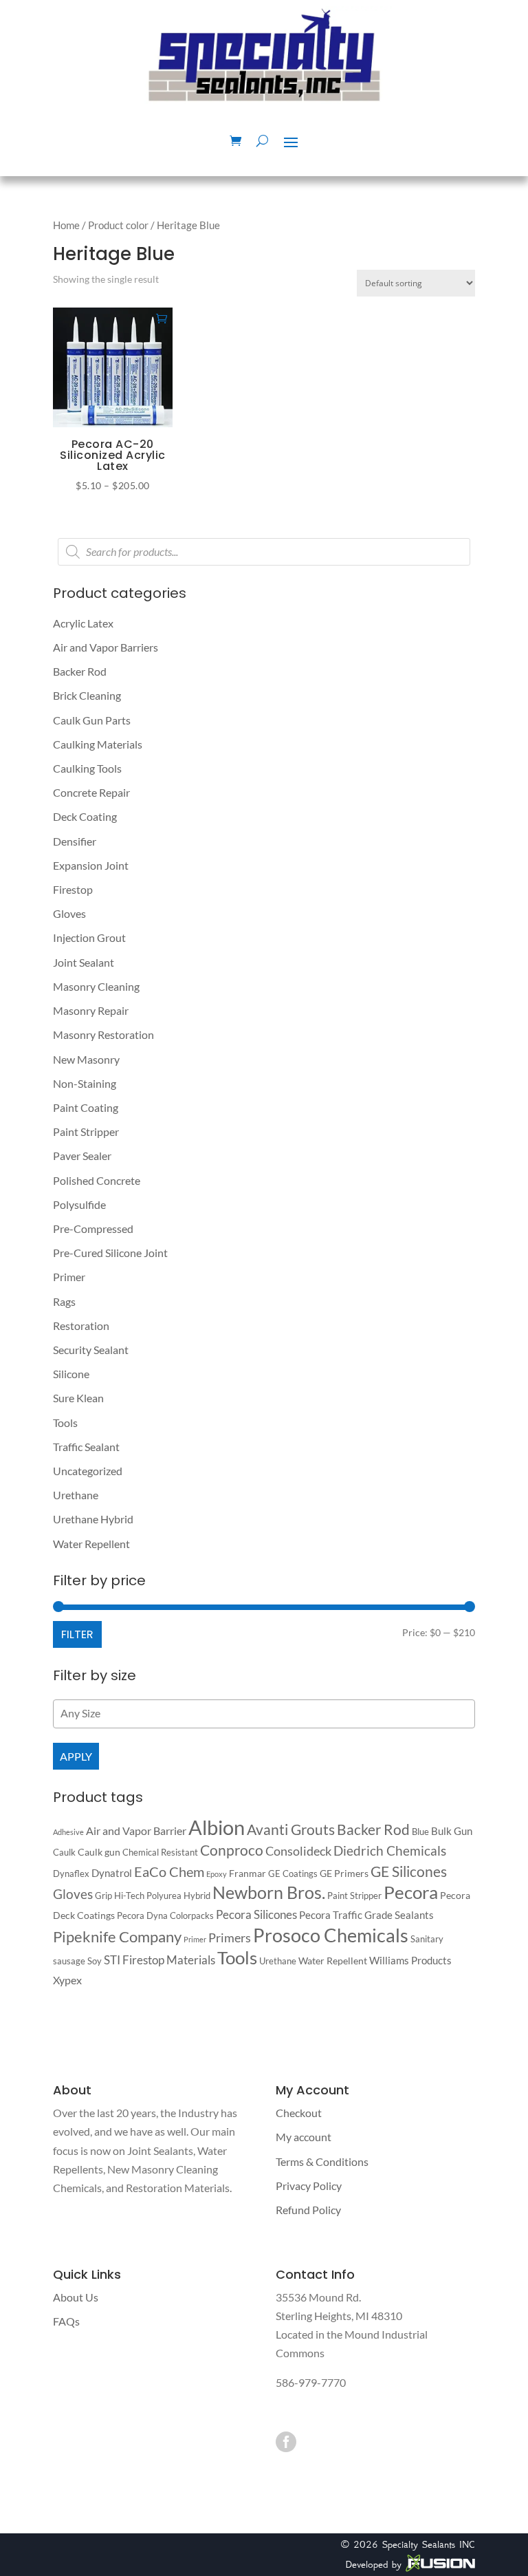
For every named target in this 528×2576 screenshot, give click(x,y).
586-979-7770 (311, 2382)
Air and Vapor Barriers (106, 647)
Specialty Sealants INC (429, 2544)
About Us (76, 2297)
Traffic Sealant (86, 1447)
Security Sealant (91, 1350)
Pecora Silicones (256, 1914)
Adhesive (68, 1832)
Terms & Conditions (322, 2161)
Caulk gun (99, 1852)
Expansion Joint (91, 865)
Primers (230, 1938)
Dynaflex (71, 1874)
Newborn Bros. (269, 1892)
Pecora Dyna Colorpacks (165, 1915)
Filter (77, 1634)
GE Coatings (293, 1874)
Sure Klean (78, 1398)
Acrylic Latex (83, 623)
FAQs (66, 2321)
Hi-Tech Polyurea (148, 1896)
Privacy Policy (309, 2186)
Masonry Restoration (103, 1034)
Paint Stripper (86, 1131)
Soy (95, 1961)
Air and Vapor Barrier (136, 1831)
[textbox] (267, 1713)
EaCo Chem (169, 1871)
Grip (103, 1896)
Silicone (71, 1374)
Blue (420, 1832)
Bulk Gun (452, 1831)
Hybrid (197, 1896)
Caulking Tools (87, 768)
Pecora (411, 1892)
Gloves (69, 913)
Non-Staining (85, 1083)
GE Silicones (409, 1871)
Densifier (75, 841)
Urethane (76, 1495)
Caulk (64, 1852)
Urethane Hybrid (93, 1519)
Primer (69, 1277)
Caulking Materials (98, 744)
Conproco (232, 1850)
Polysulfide (79, 1204)
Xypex (67, 1980)
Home (66, 225)
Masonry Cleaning (96, 986)
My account (304, 2137)
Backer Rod (80, 671)
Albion (217, 1827)
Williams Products (410, 1960)
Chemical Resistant (160, 1852)
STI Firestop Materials (159, 1960)
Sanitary (427, 1939)
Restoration (81, 1325)
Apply (76, 1756)
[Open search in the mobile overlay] (264, 552)
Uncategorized (88, 1471)
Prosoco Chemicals (331, 1935)
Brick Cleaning (87, 695)
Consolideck (298, 1851)
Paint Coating (86, 1107)
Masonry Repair (91, 1010)
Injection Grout (89, 937)
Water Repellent (91, 1544)
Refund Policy (308, 2210)
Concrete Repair (91, 792)
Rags (64, 1301)
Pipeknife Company (117, 1937)
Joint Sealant (84, 962)
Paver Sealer (82, 1156)
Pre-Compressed (93, 1228)
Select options (162, 318)
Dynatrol (112, 1873)
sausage (69, 1961)
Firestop (73, 889)
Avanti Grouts (291, 1829)
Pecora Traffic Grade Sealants (366, 1915)
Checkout (299, 2113)
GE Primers (344, 1873)
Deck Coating (85, 816)
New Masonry (86, 1059)
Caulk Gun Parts (92, 720)
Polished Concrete (97, 1180)
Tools (65, 1423)
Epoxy (217, 1874)
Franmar (247, 1873)
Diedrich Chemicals (390, 1850)
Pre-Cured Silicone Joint (110, 1253)
